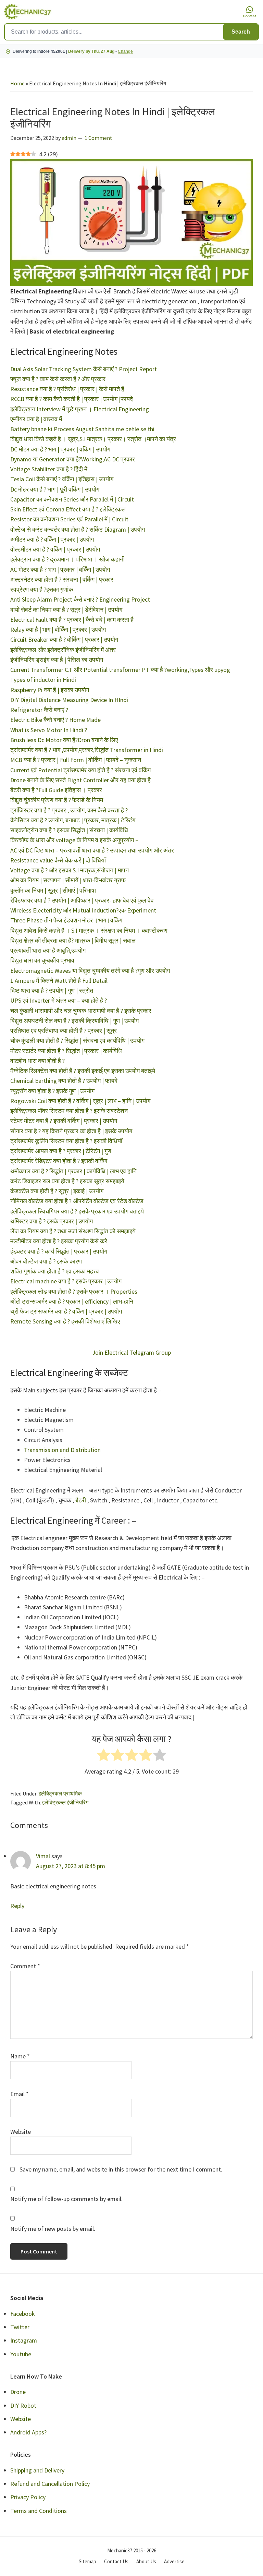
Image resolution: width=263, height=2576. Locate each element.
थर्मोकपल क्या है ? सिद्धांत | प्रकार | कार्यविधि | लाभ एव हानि (73, 1171)
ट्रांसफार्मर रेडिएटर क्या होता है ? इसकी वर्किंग (59, 1161)
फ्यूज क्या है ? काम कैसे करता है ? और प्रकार (58, 379)
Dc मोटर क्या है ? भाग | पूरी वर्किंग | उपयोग (55, 489)
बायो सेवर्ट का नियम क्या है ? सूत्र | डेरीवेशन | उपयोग (66, 610)
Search (241, 32)
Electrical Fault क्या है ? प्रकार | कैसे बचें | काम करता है (72, 620)
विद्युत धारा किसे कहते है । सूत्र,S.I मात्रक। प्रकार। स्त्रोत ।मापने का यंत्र (93, 439)
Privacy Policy (28, 2497)
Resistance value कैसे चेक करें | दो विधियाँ (58, 860)
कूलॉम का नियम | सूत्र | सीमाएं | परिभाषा (53, 890)
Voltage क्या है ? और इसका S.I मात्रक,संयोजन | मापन (70, 870)
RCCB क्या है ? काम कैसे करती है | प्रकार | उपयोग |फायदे (72, 399)
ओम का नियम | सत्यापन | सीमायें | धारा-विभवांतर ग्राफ (68, 880)
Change (125, 51)
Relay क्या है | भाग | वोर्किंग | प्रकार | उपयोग (58, 630)
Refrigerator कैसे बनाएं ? (39, 710)
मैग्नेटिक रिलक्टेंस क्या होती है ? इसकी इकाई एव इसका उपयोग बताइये (83, 1071)
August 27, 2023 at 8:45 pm (71, 1866)
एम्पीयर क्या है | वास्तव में (36, 419)
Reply (17, 1906)
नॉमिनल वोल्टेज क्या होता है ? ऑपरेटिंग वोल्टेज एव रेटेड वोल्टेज (77, 1201)
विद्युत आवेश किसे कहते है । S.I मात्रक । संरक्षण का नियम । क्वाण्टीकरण (89, 930)
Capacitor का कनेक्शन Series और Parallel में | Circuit (72, 499)
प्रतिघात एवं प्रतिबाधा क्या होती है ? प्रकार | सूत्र (64, 1031)
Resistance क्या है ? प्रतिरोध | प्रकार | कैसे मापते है (67, 389)
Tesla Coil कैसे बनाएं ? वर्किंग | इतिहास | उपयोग (62, 479)
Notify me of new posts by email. (53, 2229)
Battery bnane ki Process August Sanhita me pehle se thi (82, 429)
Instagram (24, 2340)
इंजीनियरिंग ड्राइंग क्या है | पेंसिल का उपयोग (57, 660)
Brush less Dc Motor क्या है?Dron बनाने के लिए (64, 740)
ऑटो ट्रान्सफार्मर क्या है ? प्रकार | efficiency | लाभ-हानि (72, 1301)
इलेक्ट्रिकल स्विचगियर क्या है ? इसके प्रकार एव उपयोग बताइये (77, 1211)
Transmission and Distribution (62, 1450)
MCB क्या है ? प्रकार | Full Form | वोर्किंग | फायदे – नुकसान (76, 760)
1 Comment (98, 138)
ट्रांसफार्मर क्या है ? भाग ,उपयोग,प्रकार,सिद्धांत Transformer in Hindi (87, 750)
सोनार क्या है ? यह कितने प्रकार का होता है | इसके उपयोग (71, 1131)
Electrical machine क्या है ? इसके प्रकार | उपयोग (66, 1281)
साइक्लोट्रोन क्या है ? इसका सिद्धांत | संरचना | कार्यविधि (69, 830)
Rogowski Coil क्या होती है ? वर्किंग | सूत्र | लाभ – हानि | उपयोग (80, 1101)
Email (20, 2094)
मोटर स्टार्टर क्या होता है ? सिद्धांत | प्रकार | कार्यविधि (66, 1051)
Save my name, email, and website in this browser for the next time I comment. (121, 2169)
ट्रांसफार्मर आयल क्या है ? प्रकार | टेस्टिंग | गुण (61, 1151)
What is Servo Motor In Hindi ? (49, 730)
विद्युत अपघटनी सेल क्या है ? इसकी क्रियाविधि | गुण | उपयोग (74, 1021)
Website (21, 2132)
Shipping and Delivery (37, 2470)
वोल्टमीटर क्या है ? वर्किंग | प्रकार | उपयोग (55, 549)
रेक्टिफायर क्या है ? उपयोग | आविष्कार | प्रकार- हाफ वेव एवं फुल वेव (82, 900)
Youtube (21, 2354)
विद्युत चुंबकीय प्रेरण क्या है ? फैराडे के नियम (57, 800)
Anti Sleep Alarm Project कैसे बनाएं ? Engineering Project (80, 599)
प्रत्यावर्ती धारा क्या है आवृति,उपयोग (48, 950)
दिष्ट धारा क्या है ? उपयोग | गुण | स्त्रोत (52, 990)
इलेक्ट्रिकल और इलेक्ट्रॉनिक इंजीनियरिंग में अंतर (63, 650)
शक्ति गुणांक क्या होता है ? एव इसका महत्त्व (55, 1271)
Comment (25, 1966)
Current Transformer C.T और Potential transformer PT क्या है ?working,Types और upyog (120, 670)
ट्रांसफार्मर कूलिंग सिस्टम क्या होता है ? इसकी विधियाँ (66, 1141)
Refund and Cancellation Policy (50, 2484)
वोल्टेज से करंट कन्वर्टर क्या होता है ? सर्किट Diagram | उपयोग (78, 529)
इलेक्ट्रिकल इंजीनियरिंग (65, 1802)
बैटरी (81, 1500)
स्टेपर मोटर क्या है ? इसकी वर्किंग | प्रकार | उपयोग (64, 1121)
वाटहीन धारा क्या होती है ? (37, 1061)
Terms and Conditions (39, 2511)
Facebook (23, 2314)
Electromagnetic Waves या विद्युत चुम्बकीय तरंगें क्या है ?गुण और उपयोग (90, 971)
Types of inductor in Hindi (43, 680)
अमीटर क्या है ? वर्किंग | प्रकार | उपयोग (52, 539)
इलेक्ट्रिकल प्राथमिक (60, 1793)
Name (20, 2056)
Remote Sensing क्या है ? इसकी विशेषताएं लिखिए (65, 1321)
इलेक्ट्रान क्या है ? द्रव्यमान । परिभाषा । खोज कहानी (67, 559)
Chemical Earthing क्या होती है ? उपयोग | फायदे (64, 1081)
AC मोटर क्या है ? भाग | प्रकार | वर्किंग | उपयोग (60, 570)
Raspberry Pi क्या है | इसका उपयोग (50, 690)
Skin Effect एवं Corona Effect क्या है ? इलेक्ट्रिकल (68, 509)
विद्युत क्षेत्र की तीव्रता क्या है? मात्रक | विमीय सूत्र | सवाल (73, 940)
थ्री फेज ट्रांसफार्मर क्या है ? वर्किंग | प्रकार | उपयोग (66, 1311)
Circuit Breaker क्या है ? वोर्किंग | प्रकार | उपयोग (64, 639)
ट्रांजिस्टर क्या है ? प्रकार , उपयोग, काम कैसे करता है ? (69, 810)
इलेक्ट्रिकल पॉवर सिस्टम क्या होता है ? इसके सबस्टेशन (69, 1111)
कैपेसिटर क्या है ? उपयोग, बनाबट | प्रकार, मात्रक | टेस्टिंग (73, 820)
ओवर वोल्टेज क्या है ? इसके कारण (46, 1261)
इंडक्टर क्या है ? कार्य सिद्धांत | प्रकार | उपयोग (59, 1251)
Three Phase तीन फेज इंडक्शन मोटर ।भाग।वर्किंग (66, 920)
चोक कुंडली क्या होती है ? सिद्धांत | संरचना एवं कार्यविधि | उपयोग (77, 1041)
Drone (18, 2392)
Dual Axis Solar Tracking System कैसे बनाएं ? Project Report (84, 369)
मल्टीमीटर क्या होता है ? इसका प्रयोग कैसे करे (59, 1241)
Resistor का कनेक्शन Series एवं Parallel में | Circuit (69, 519)
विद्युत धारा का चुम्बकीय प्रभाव (42, 960)
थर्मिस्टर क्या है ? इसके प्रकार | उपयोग (52, 1221)
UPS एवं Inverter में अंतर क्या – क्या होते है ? (59, 1000)
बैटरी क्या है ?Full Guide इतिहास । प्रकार (56, 790)
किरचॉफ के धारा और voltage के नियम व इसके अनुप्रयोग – (74, 840)
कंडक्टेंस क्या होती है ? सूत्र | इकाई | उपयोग (57, 1191)
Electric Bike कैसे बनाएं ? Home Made (55, 720)
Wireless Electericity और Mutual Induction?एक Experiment (83, 910)
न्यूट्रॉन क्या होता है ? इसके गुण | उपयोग (52, 1091)
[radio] (104, 1756)
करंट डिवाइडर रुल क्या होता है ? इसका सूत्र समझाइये (67, 1181)
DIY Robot (23, 2405)
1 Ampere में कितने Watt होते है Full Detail (59, 981)
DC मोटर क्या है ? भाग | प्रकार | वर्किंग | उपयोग (60, 449)
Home (17, 83)
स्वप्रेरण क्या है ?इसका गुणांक (42, 589)
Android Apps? (28, 2432)
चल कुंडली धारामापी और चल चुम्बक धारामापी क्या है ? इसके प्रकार (81, 1011)
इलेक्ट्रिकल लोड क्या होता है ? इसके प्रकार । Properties (74, 1291)
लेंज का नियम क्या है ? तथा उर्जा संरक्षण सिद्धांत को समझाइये (73, 1231)
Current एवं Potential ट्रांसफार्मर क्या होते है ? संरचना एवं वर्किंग (82, 770)
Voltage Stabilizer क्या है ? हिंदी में (49, 469)
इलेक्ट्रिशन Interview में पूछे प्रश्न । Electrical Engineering (80, 409)
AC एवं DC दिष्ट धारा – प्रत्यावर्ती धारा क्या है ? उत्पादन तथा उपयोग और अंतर (92, 850)
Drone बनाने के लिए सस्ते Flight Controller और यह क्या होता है (80, 780)
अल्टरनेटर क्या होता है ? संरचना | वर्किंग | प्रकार (62, 579)
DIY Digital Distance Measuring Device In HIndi (69, 700)
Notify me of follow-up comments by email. (66, 2199)
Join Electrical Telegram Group (131, 1352)
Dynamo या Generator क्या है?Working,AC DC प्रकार (73, 459)
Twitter (20, 2327)
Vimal (43, 1856)
